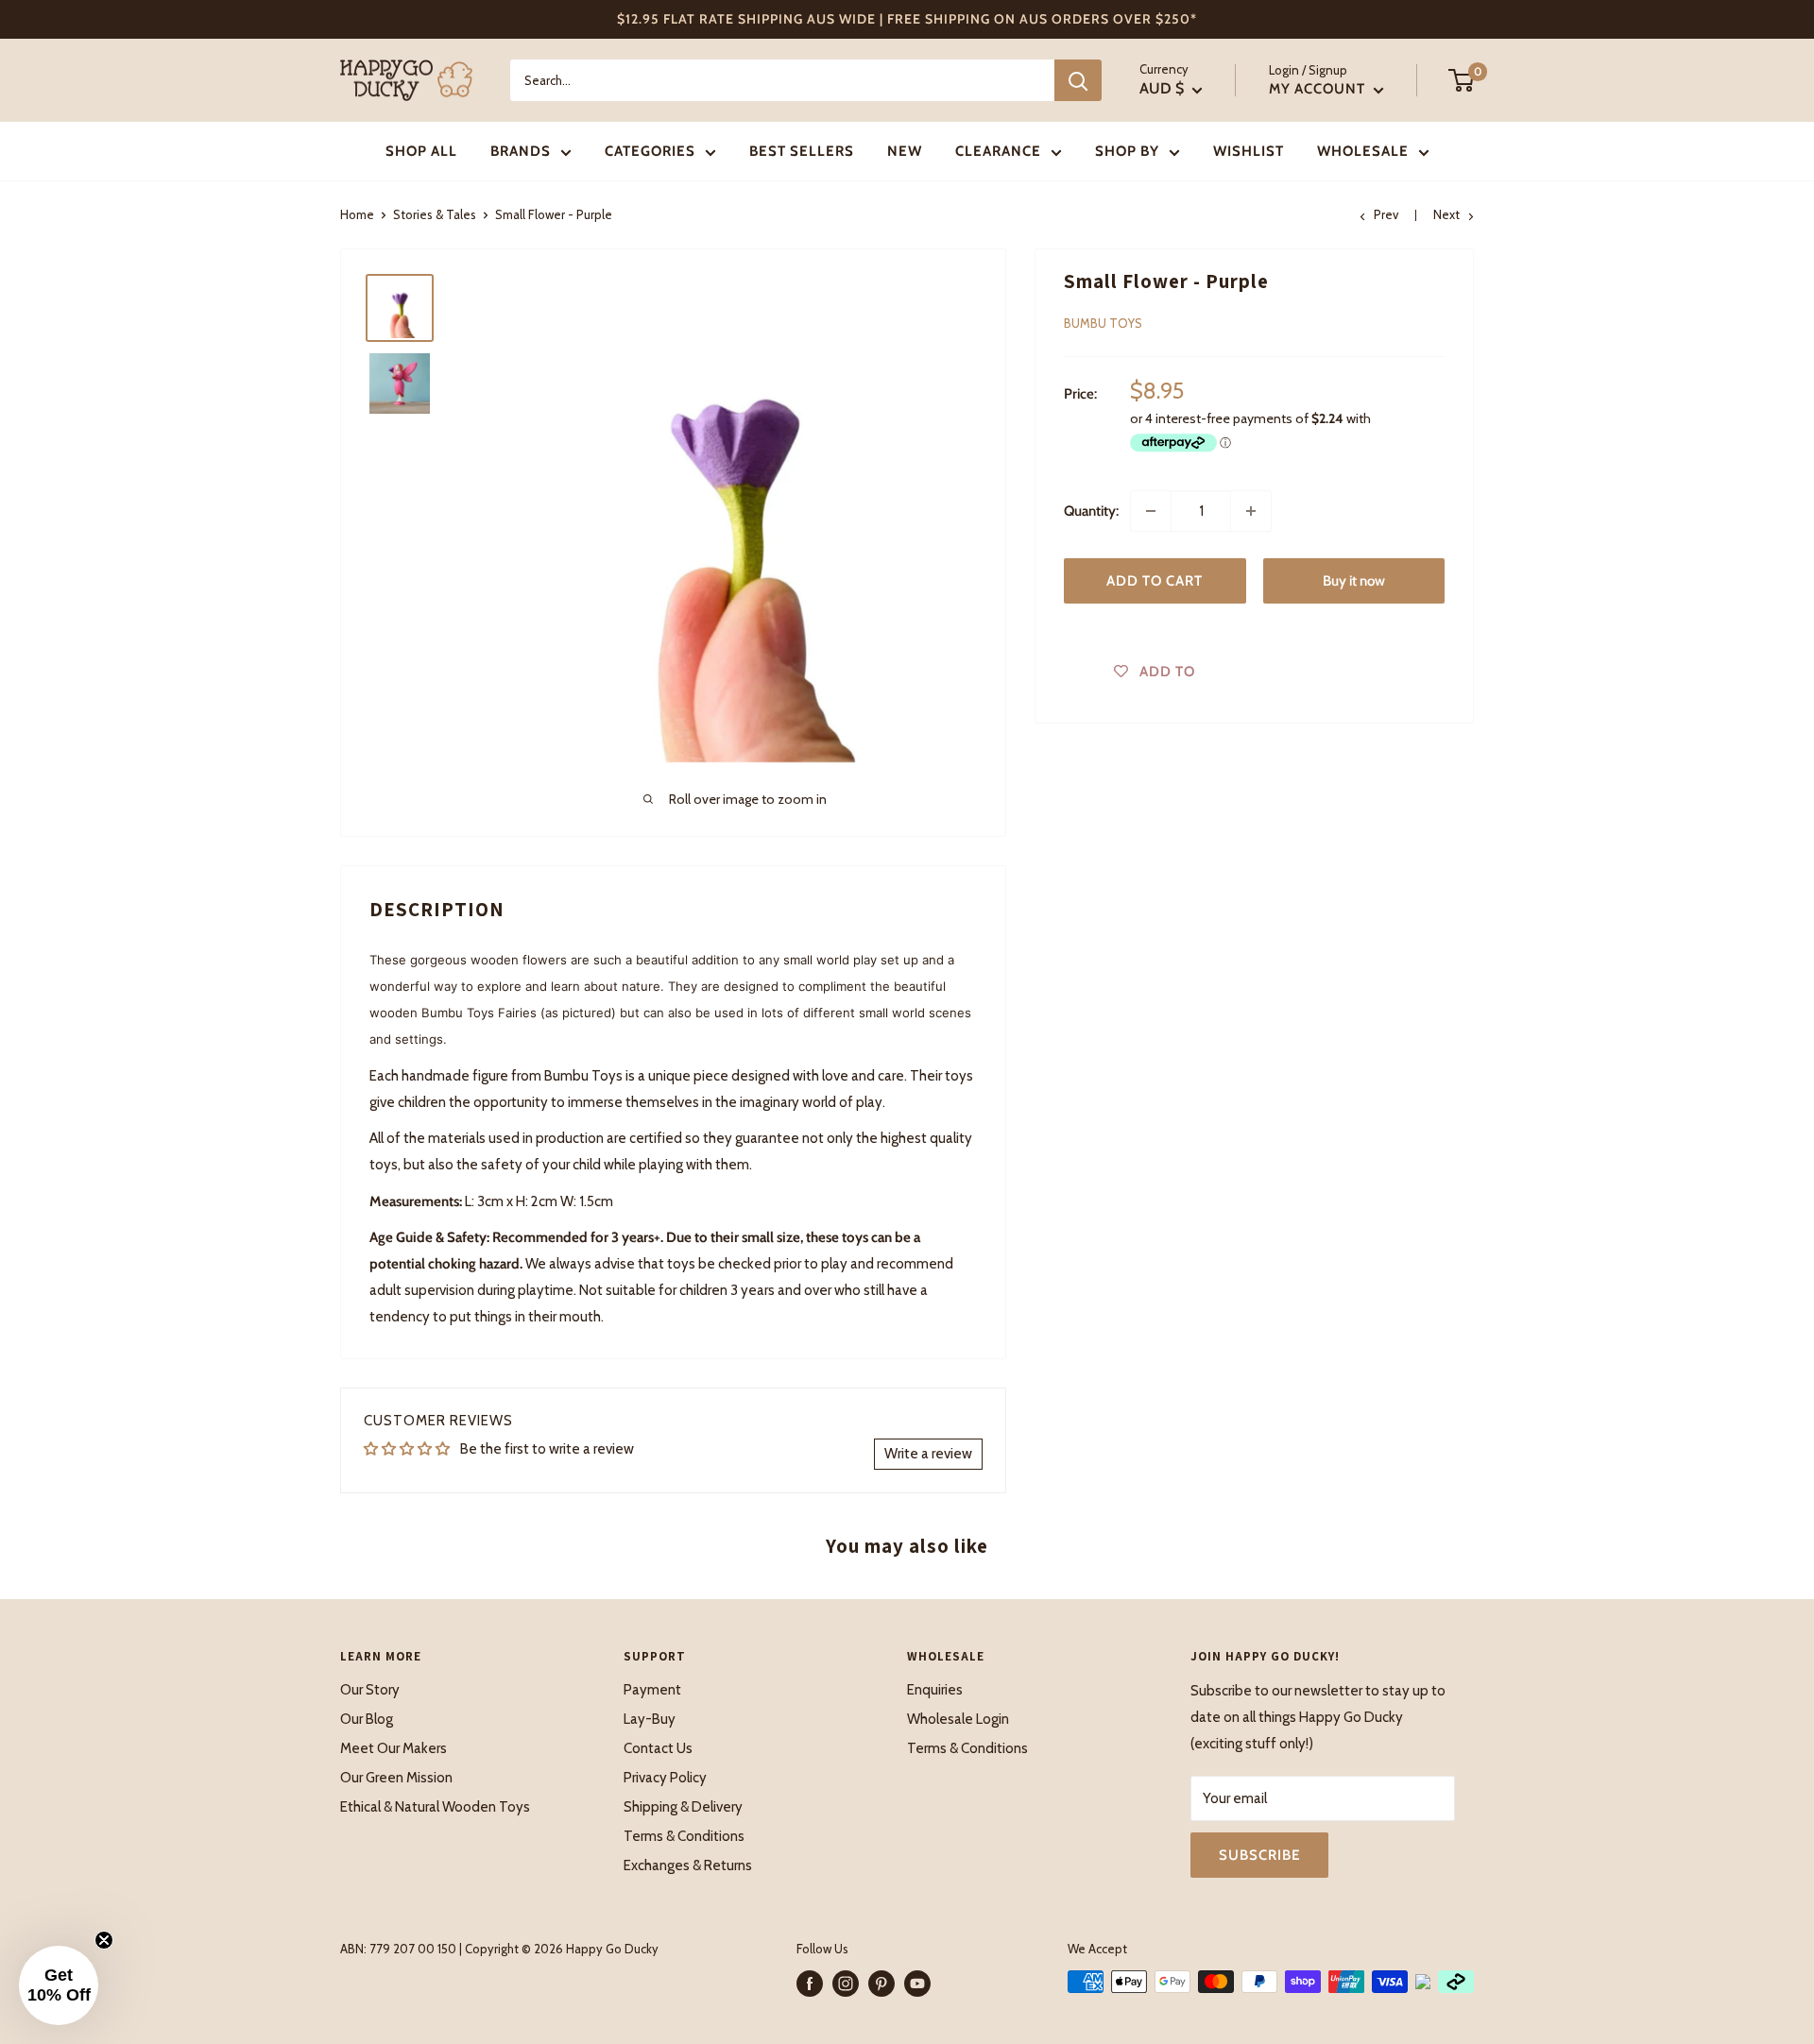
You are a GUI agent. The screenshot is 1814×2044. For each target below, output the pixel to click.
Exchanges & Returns (688, 1865)
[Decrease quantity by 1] (1151, 511)
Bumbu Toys (1103, 323)
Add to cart (1155, 581)
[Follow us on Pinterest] (881, 1984)
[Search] (1078, 80)
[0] (1462, 80)
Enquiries (935, 1690)
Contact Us (658, 1748)
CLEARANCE (998, 151)
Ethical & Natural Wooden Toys (435, 1807)
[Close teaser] (104, 1940)
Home (357, 214)
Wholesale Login (958, 1719)
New (905, 151)
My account (1319, 89)
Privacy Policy (665, 1778)
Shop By (1127, 151)
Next (1446, 214)
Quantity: (1091, 511)
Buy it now (1354, 581)
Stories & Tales (435, 214)
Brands (521, 151)
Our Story (370, 1690)
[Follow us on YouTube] (917, 1984)
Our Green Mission (396, 1778)
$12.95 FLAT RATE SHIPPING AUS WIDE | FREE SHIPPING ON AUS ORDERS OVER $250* (907, 19)
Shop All (421, 151)
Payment (652, 1690)
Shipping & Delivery (683, 1807)
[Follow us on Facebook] (810, 1984)
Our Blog (367, 1719)
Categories (650, 151)
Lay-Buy (650, 1719)
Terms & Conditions (684, 1836)
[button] (59, 1985)
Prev (1386, 214)
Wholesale (1363, 151)
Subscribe (1259, 1855)
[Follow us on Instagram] (846, 1984)
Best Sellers (802, 151)
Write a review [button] (928, 1454)
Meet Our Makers (394, 1748)
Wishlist (1249, 151)
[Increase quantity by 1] (1251, 511)
